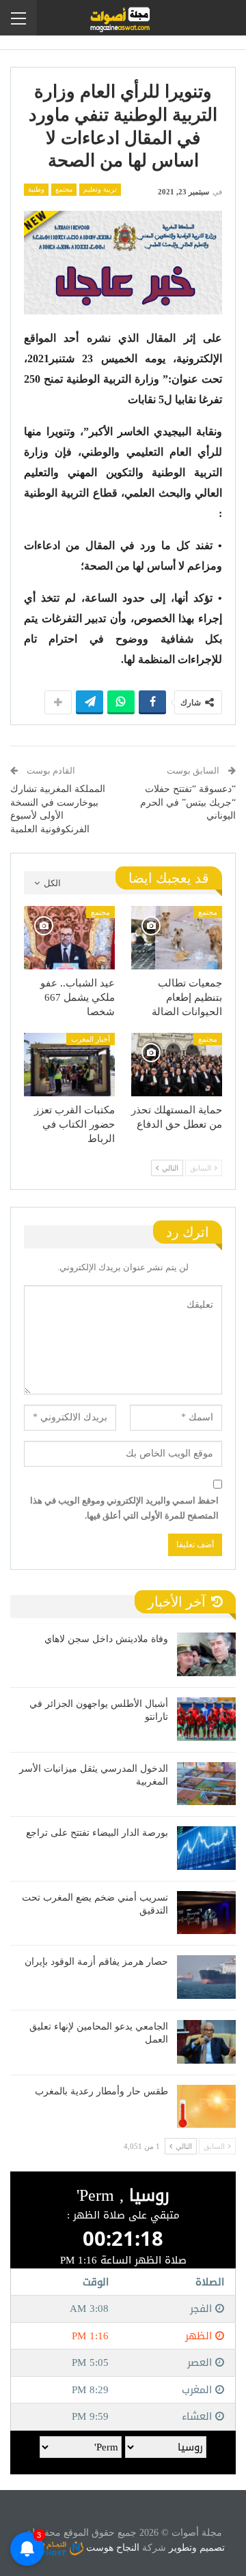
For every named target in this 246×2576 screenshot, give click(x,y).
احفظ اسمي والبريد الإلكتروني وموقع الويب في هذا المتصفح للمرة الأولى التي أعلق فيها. (124, 1508)
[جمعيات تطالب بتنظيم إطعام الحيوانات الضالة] (177, 938)
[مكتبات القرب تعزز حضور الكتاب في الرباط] (69, 1065)
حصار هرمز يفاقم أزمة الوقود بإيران (96, 1962)
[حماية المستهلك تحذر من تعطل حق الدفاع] (177, 1065)
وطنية (36, 189)
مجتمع (64, 189)
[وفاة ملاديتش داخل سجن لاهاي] (206, 1654)
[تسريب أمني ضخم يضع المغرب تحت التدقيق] (206, 1913)
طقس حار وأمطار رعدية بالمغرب (101, 2091)
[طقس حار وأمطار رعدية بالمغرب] (206, 2107)
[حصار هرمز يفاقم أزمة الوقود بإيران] (206, 1977)
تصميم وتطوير (197, 2548)
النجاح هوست (111, 2548)
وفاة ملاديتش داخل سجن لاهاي (106, 1639)
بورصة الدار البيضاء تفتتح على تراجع (97, 1833)
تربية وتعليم (100, 189)
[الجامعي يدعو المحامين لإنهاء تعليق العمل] (206, 2042)
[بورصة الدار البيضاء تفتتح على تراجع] (206, 1848)
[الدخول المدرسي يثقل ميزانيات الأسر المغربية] (206, 1784)
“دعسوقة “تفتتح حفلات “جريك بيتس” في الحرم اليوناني (188, 802)
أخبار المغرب (91, 1039)
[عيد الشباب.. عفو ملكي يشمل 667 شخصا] (69, 938)
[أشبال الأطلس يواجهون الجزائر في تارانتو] (206, 1719)
